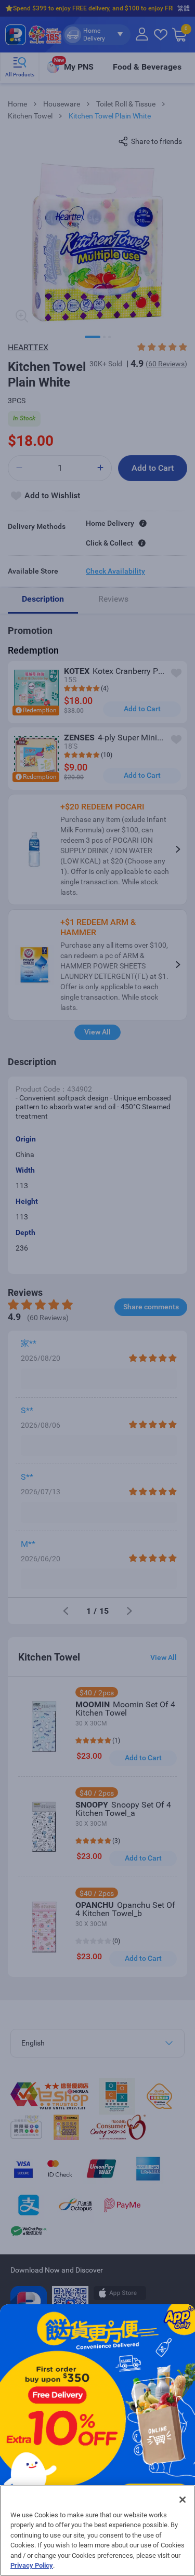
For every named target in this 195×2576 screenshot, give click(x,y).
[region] (97, 2531)
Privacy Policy (32, 2565)
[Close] (183, 2500)
